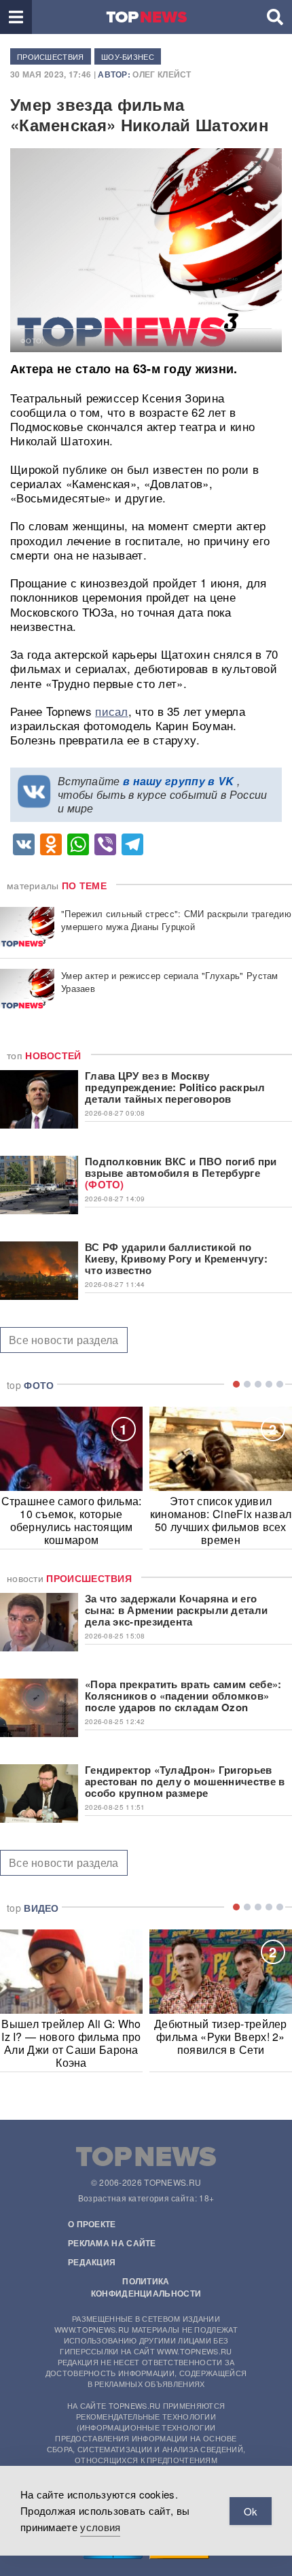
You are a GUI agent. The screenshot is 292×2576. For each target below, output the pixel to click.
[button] (16, 17)
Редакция (92, 2262)
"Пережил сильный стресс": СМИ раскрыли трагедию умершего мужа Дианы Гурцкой (176, 920)
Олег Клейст (162, 74)
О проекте (92, 2224)
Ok (251, 2511)
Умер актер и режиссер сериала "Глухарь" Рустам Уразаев (170, 982)
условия (100, 2527)
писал (112, 711)
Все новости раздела (64, 1340)
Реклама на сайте (112, 2243)
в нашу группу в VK (178, 781)
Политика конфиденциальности (146, 2287)
